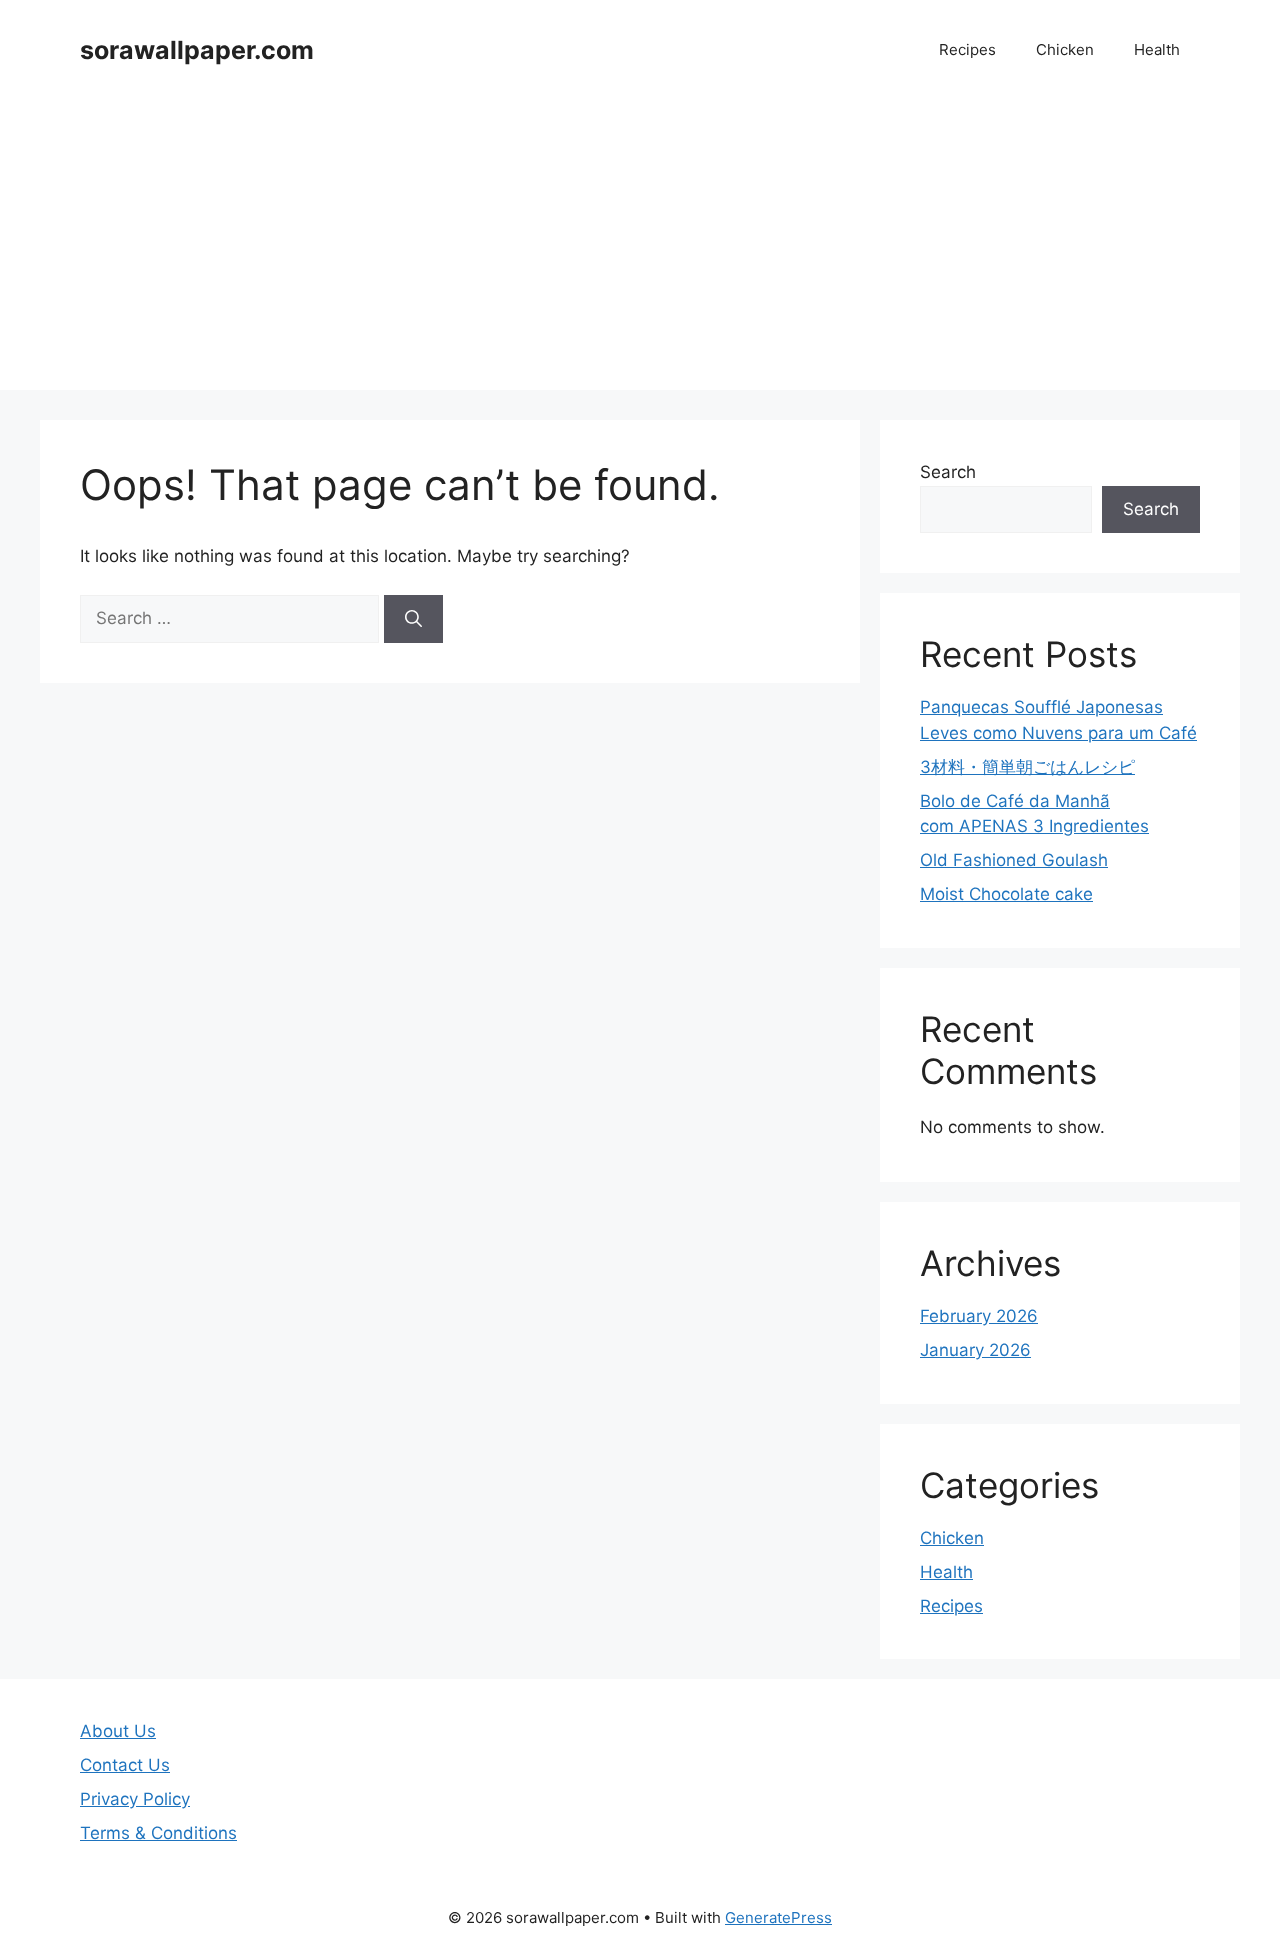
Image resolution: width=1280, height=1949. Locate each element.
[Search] (413, 619)
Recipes (967, 49)
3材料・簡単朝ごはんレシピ (1027, 767)
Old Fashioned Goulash (1014, 860)
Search (948, 472)
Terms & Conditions (158, 1833)
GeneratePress (778, 1917)
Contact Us (125, 1765)
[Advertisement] (640, 250)
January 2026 (975, 1350)
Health (1157, 49)
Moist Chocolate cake (1006, 894)
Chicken (1065, 49)
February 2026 (979, 1316)
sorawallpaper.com (197, 50)
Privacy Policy (135, 1799)
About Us (118, 1731)
